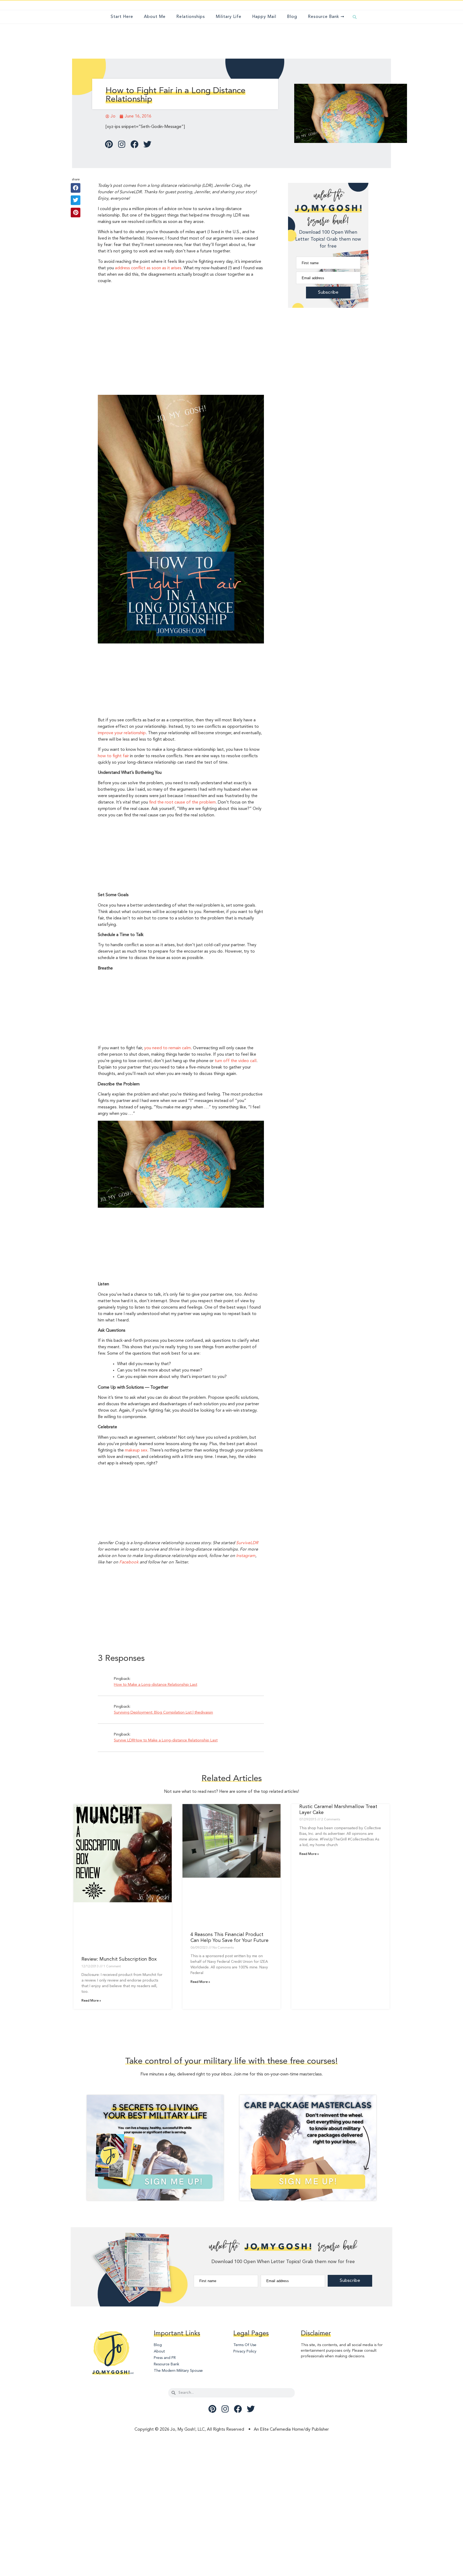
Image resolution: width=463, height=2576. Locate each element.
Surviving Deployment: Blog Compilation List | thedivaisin (163, 1713)
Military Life (229, 17)
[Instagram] (122, 144)
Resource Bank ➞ (326, 17)
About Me (155, 17)
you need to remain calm (167, 1048)
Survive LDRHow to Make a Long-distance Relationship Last (166, 1740)
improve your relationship (122, 733)
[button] (354, 17)
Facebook (129, 1562)
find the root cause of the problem (182, 802)
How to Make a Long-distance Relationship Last (156, 1685)
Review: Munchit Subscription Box (119, 1959)
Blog (292, 17)
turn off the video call (236, 1061)
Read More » (91, 2001)
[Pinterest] (109, 144)
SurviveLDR (247, 1543)
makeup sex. (137, 1450)
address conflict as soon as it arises (148, 268)
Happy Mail (264, 17)
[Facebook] (135, 144)
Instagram (246, 1556)
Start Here (122, 17)
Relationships (191, 17)
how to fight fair (113, 756)
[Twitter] (147, 144)
